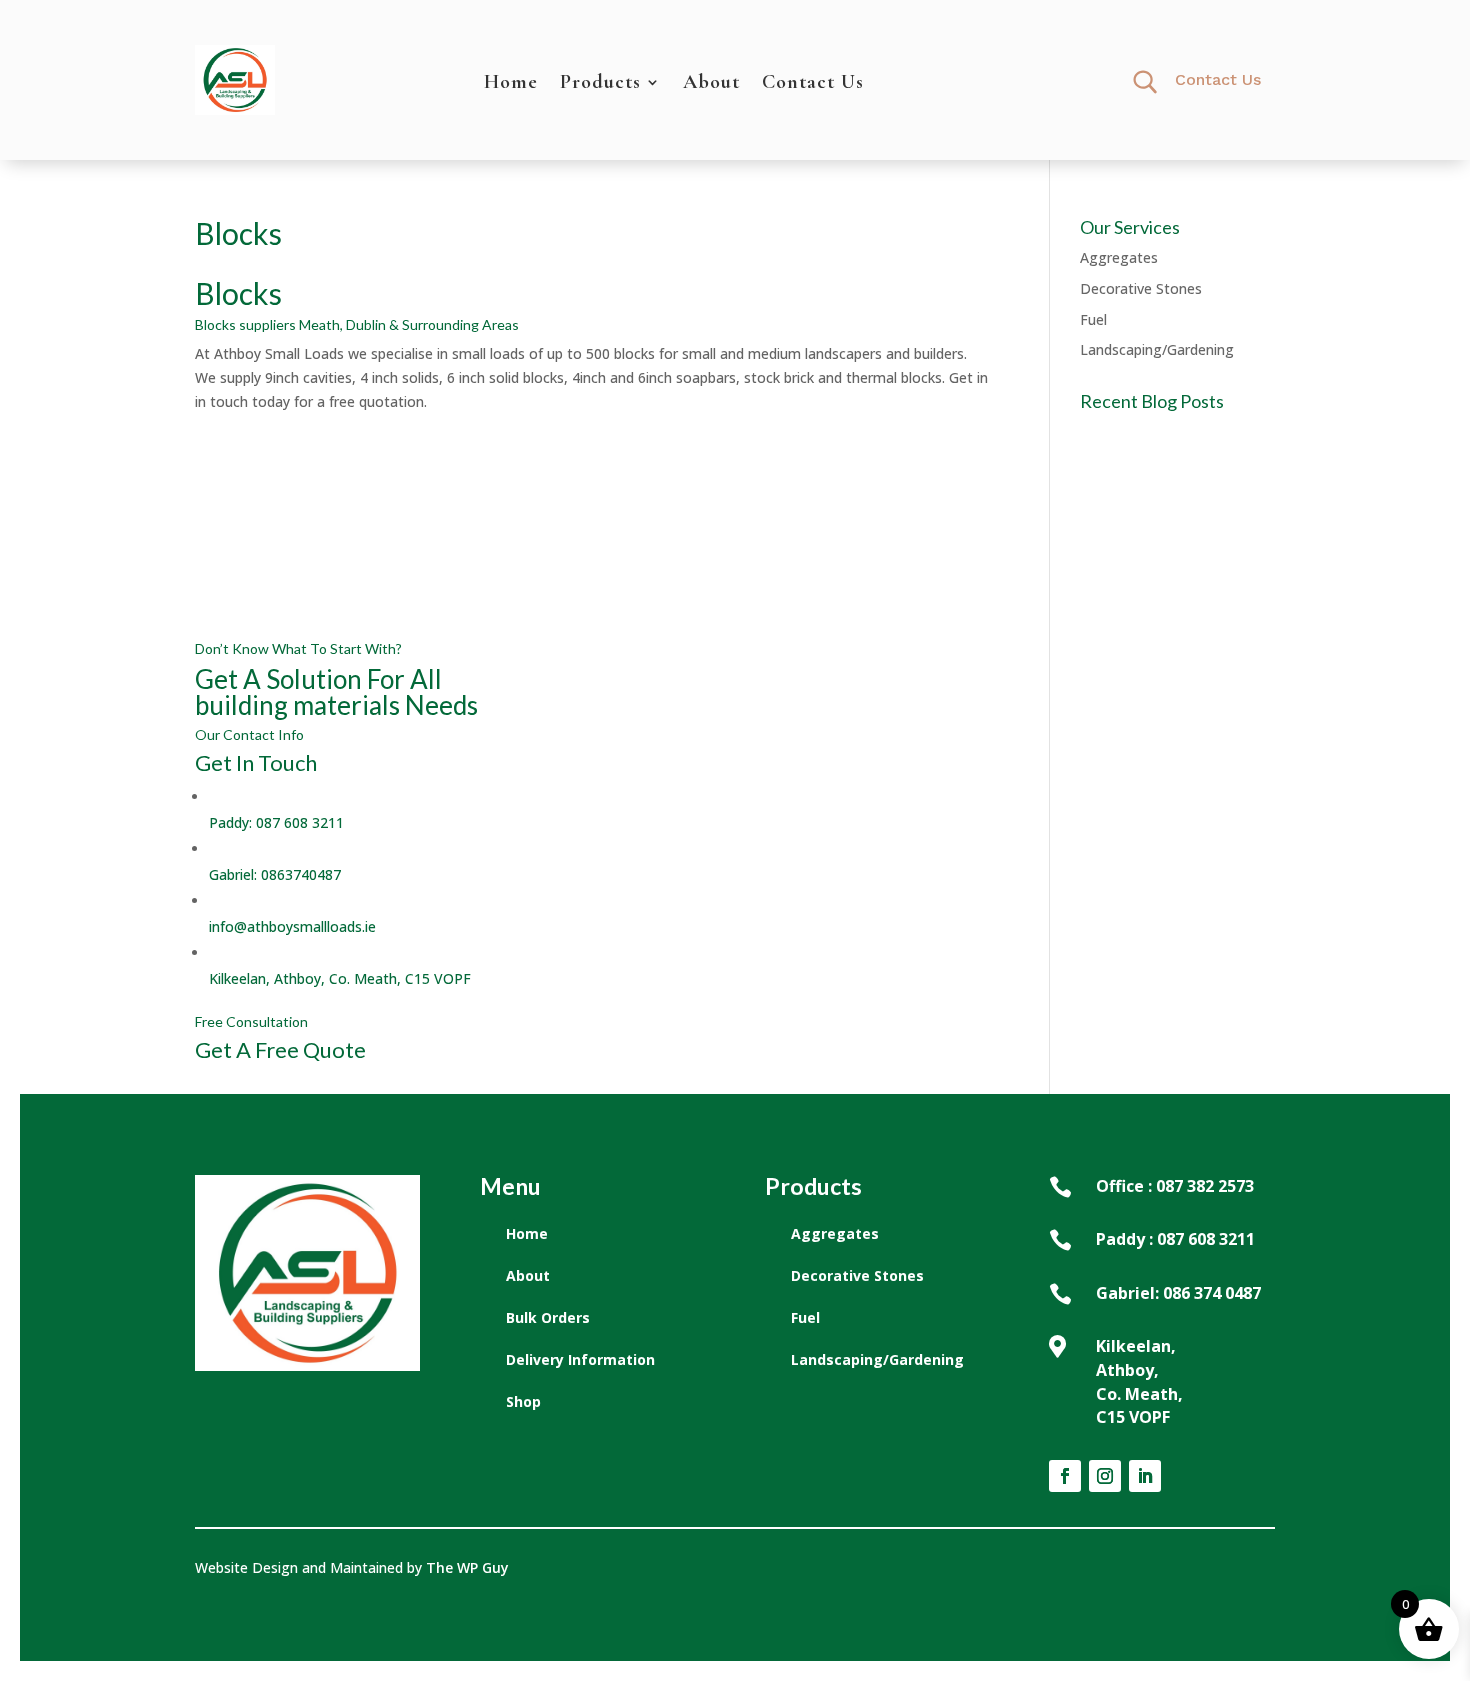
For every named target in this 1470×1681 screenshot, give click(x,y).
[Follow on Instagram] (1105, 1476)
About (711, 84)
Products (600, 84)
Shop (523, 1401)
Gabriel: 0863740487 (275, 874)
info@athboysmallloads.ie (292, 926)
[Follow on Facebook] (1065, 1476)
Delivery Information (580, 1359)
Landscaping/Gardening (1157, 349)
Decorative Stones (1141, 288)
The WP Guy (467, 1567)
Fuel (1093, 319)
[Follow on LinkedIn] (1145, 1476)
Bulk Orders (548, 1317)
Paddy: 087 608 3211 (276, 822)
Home (511, 84)
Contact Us (813, 84)
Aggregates (1119, 257)
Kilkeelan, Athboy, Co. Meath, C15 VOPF (340, 978)
